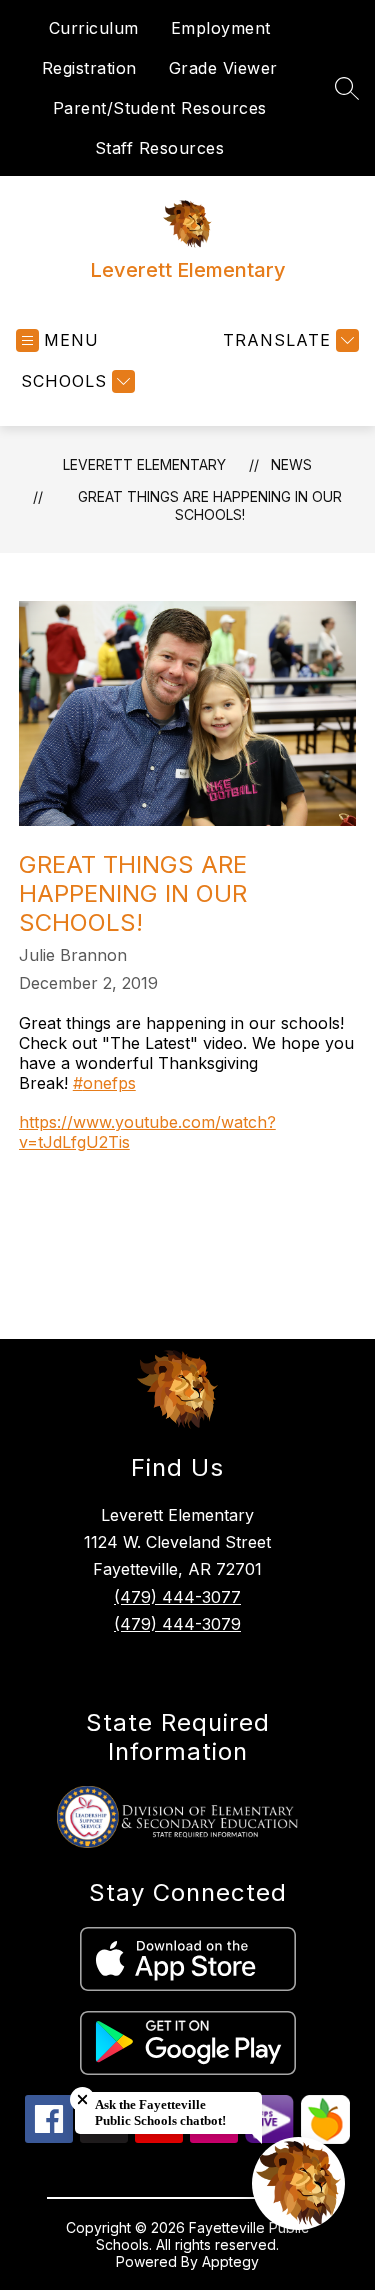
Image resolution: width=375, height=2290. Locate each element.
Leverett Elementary (144, 464)
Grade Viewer (223, 68)
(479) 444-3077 (177, 1597)
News (291, 464)
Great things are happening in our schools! (210, 505)
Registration (89, 68)
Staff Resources (160, 148)
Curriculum (94, 28)
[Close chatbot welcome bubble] (82, 2099)
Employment (221, 28)
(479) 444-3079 (177, 1624)
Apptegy (230, 2261)
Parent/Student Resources (160, 108)
